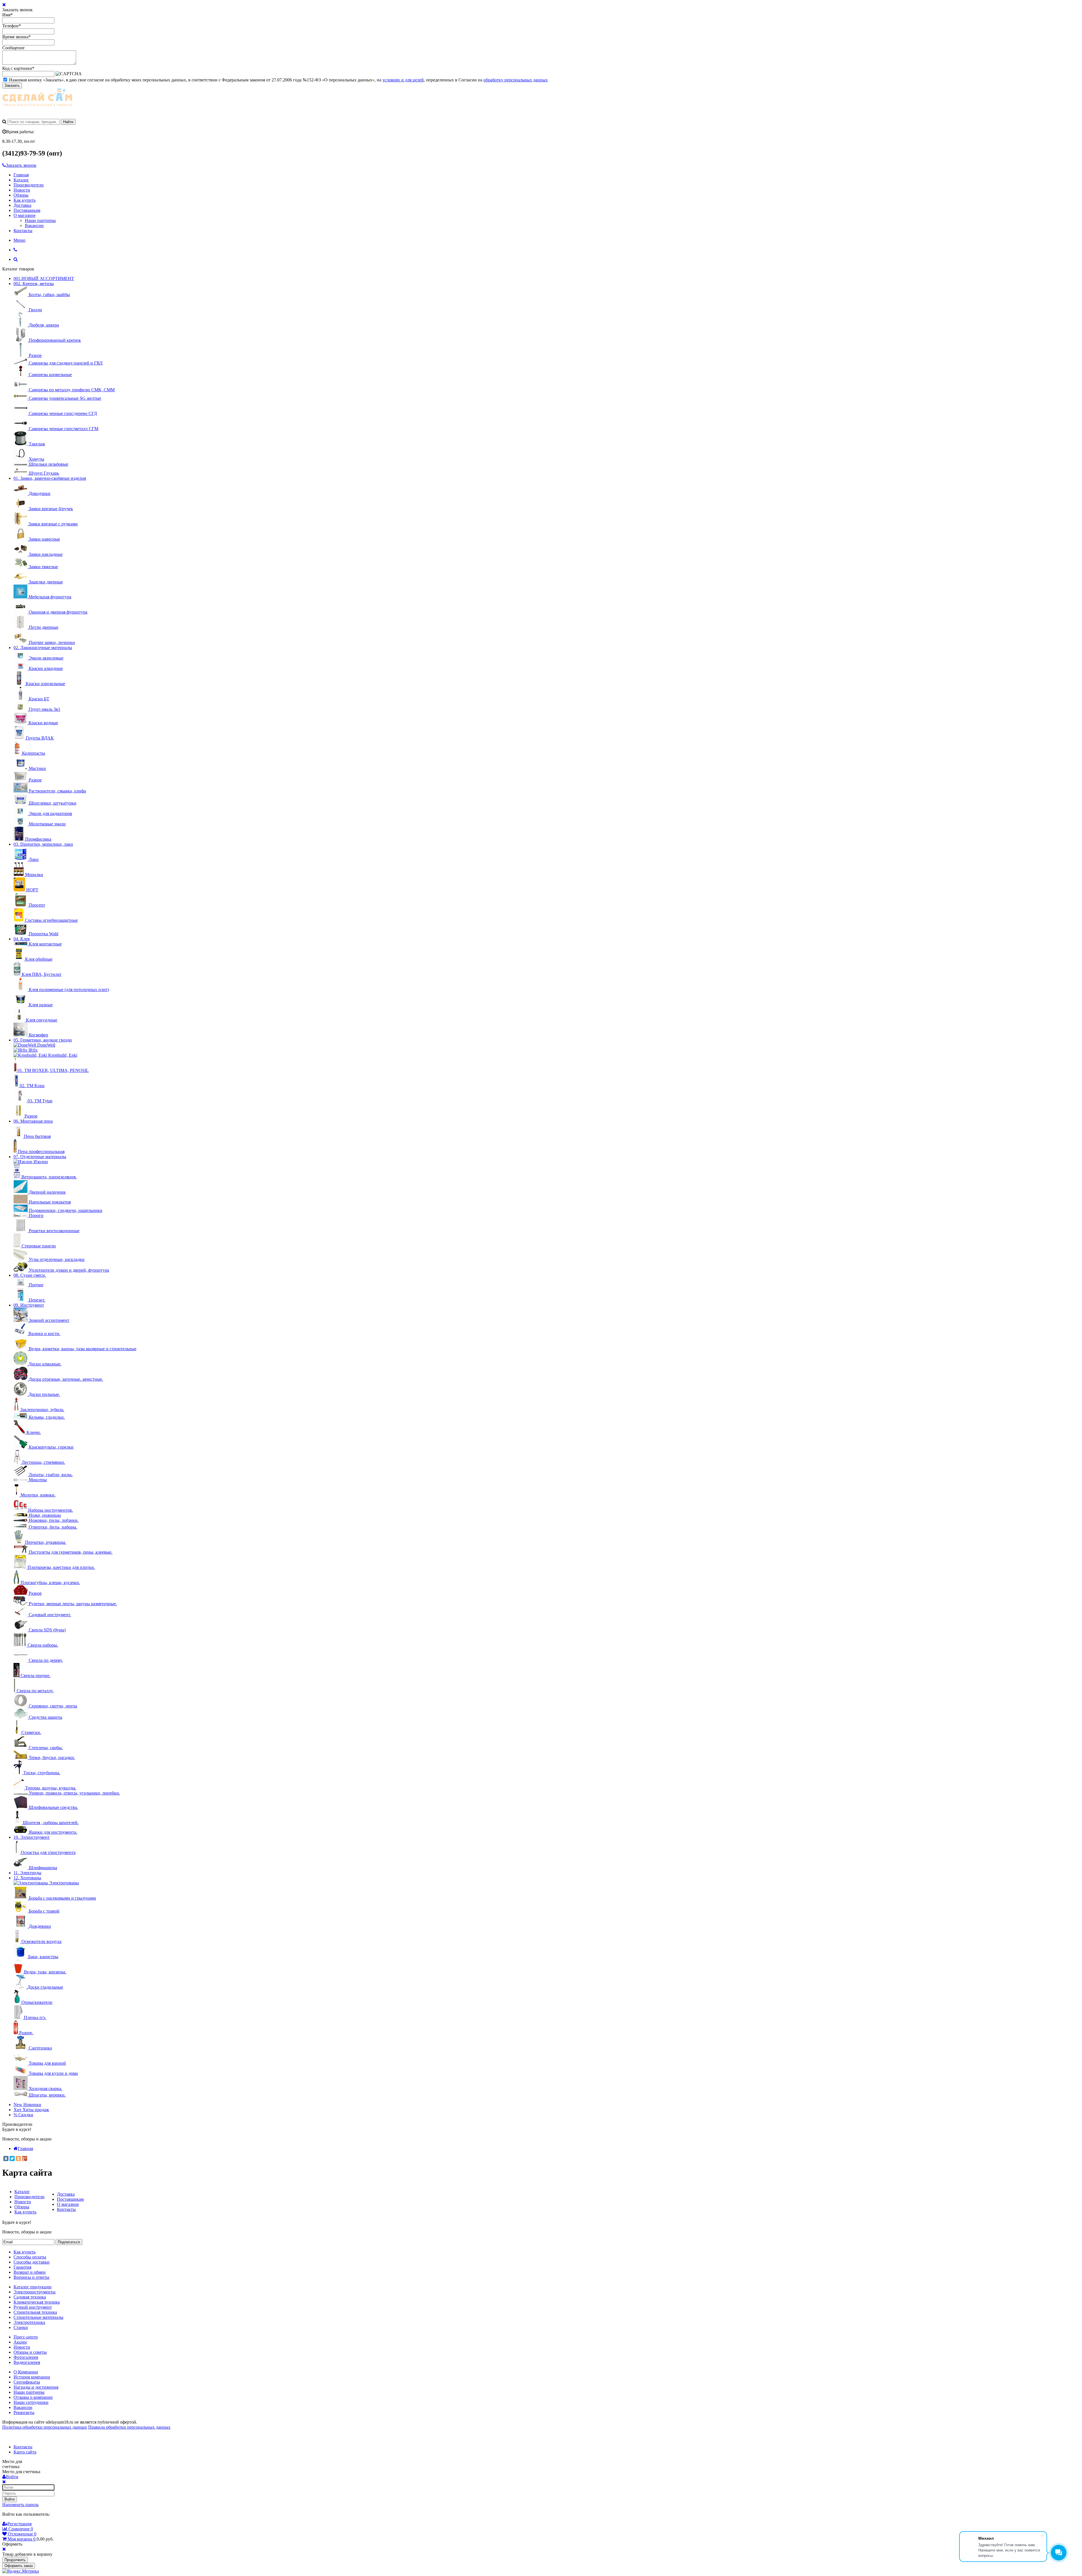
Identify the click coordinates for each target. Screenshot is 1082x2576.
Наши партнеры (40, 220)
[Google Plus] (25, 2158)
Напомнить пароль (20, 2505)
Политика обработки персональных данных (45, 2427)
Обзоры (21, 195)
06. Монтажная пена (33, 1121)
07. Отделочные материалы (40, 1157)
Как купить (25, 200)
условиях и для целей (403, 80)
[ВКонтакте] (6, 2158)
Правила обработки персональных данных (129, 2427)
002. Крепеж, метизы (34, 284)
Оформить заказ (19, 2566)
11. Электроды (27, 1873)
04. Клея (22, 939)
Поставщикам (27, 210)
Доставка (22, 205)
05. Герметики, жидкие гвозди (43, 1040)
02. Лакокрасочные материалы (43, 648)
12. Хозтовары (27, 1878)
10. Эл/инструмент (32, 1837)
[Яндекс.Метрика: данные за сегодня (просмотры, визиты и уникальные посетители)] (21, 2571)
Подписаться (69, 2242)
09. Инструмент (29, 1305)
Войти (10, 2499)
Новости (22, 190)
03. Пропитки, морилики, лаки (43, 844)
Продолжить (15, 2560)
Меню (19, 240)
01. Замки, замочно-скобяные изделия (50, 478)
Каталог (21, 180)
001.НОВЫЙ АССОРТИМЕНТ (44, 278)
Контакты (23, 231)
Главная (21, 175)
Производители (29, 185)
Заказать (12, 86)
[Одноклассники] (18, 2158)
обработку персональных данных (516, 80)
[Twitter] (12, 2158)
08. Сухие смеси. (30, 1275)
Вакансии (34, 226)
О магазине (25, 215)
